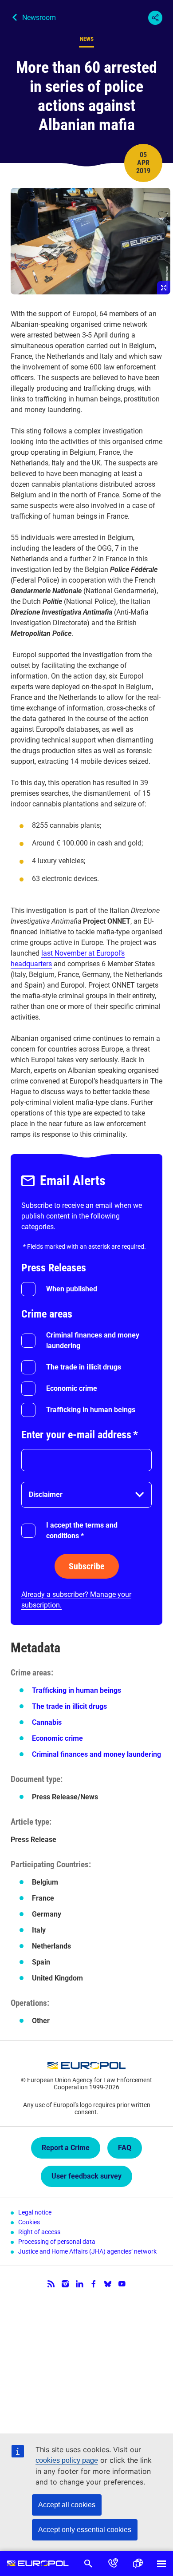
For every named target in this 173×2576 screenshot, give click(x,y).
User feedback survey (86, 2176)
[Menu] (161, 2564)
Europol (38, 2564)
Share (155, 18)
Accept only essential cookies (85, 2530)
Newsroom (39, 18)
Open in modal (90, 241)
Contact (113, 2564)
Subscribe (87, 1566)
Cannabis (47, 1722)
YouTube (122, 2284)
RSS (51, 2284)
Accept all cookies (67, 2505)
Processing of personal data (57, 2242)
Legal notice (35, 2212)
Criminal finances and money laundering (93, 1340)
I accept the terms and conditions (82, 1530)
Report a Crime (66, 2148)
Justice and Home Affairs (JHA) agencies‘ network (87, 2251)
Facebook (94, 2284)
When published (72, 1289)
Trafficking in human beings (91, 1410)
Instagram (65, 2284)
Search (88, 2564)
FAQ (125, 2148)
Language (138, 2564)
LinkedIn (79, 2284)
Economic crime (72, 1388)
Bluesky (108, 2284)
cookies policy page (67, 2460)
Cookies (29, 2222)
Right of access (39, 2232)
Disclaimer (46, 1494)
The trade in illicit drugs (84, 1367)
